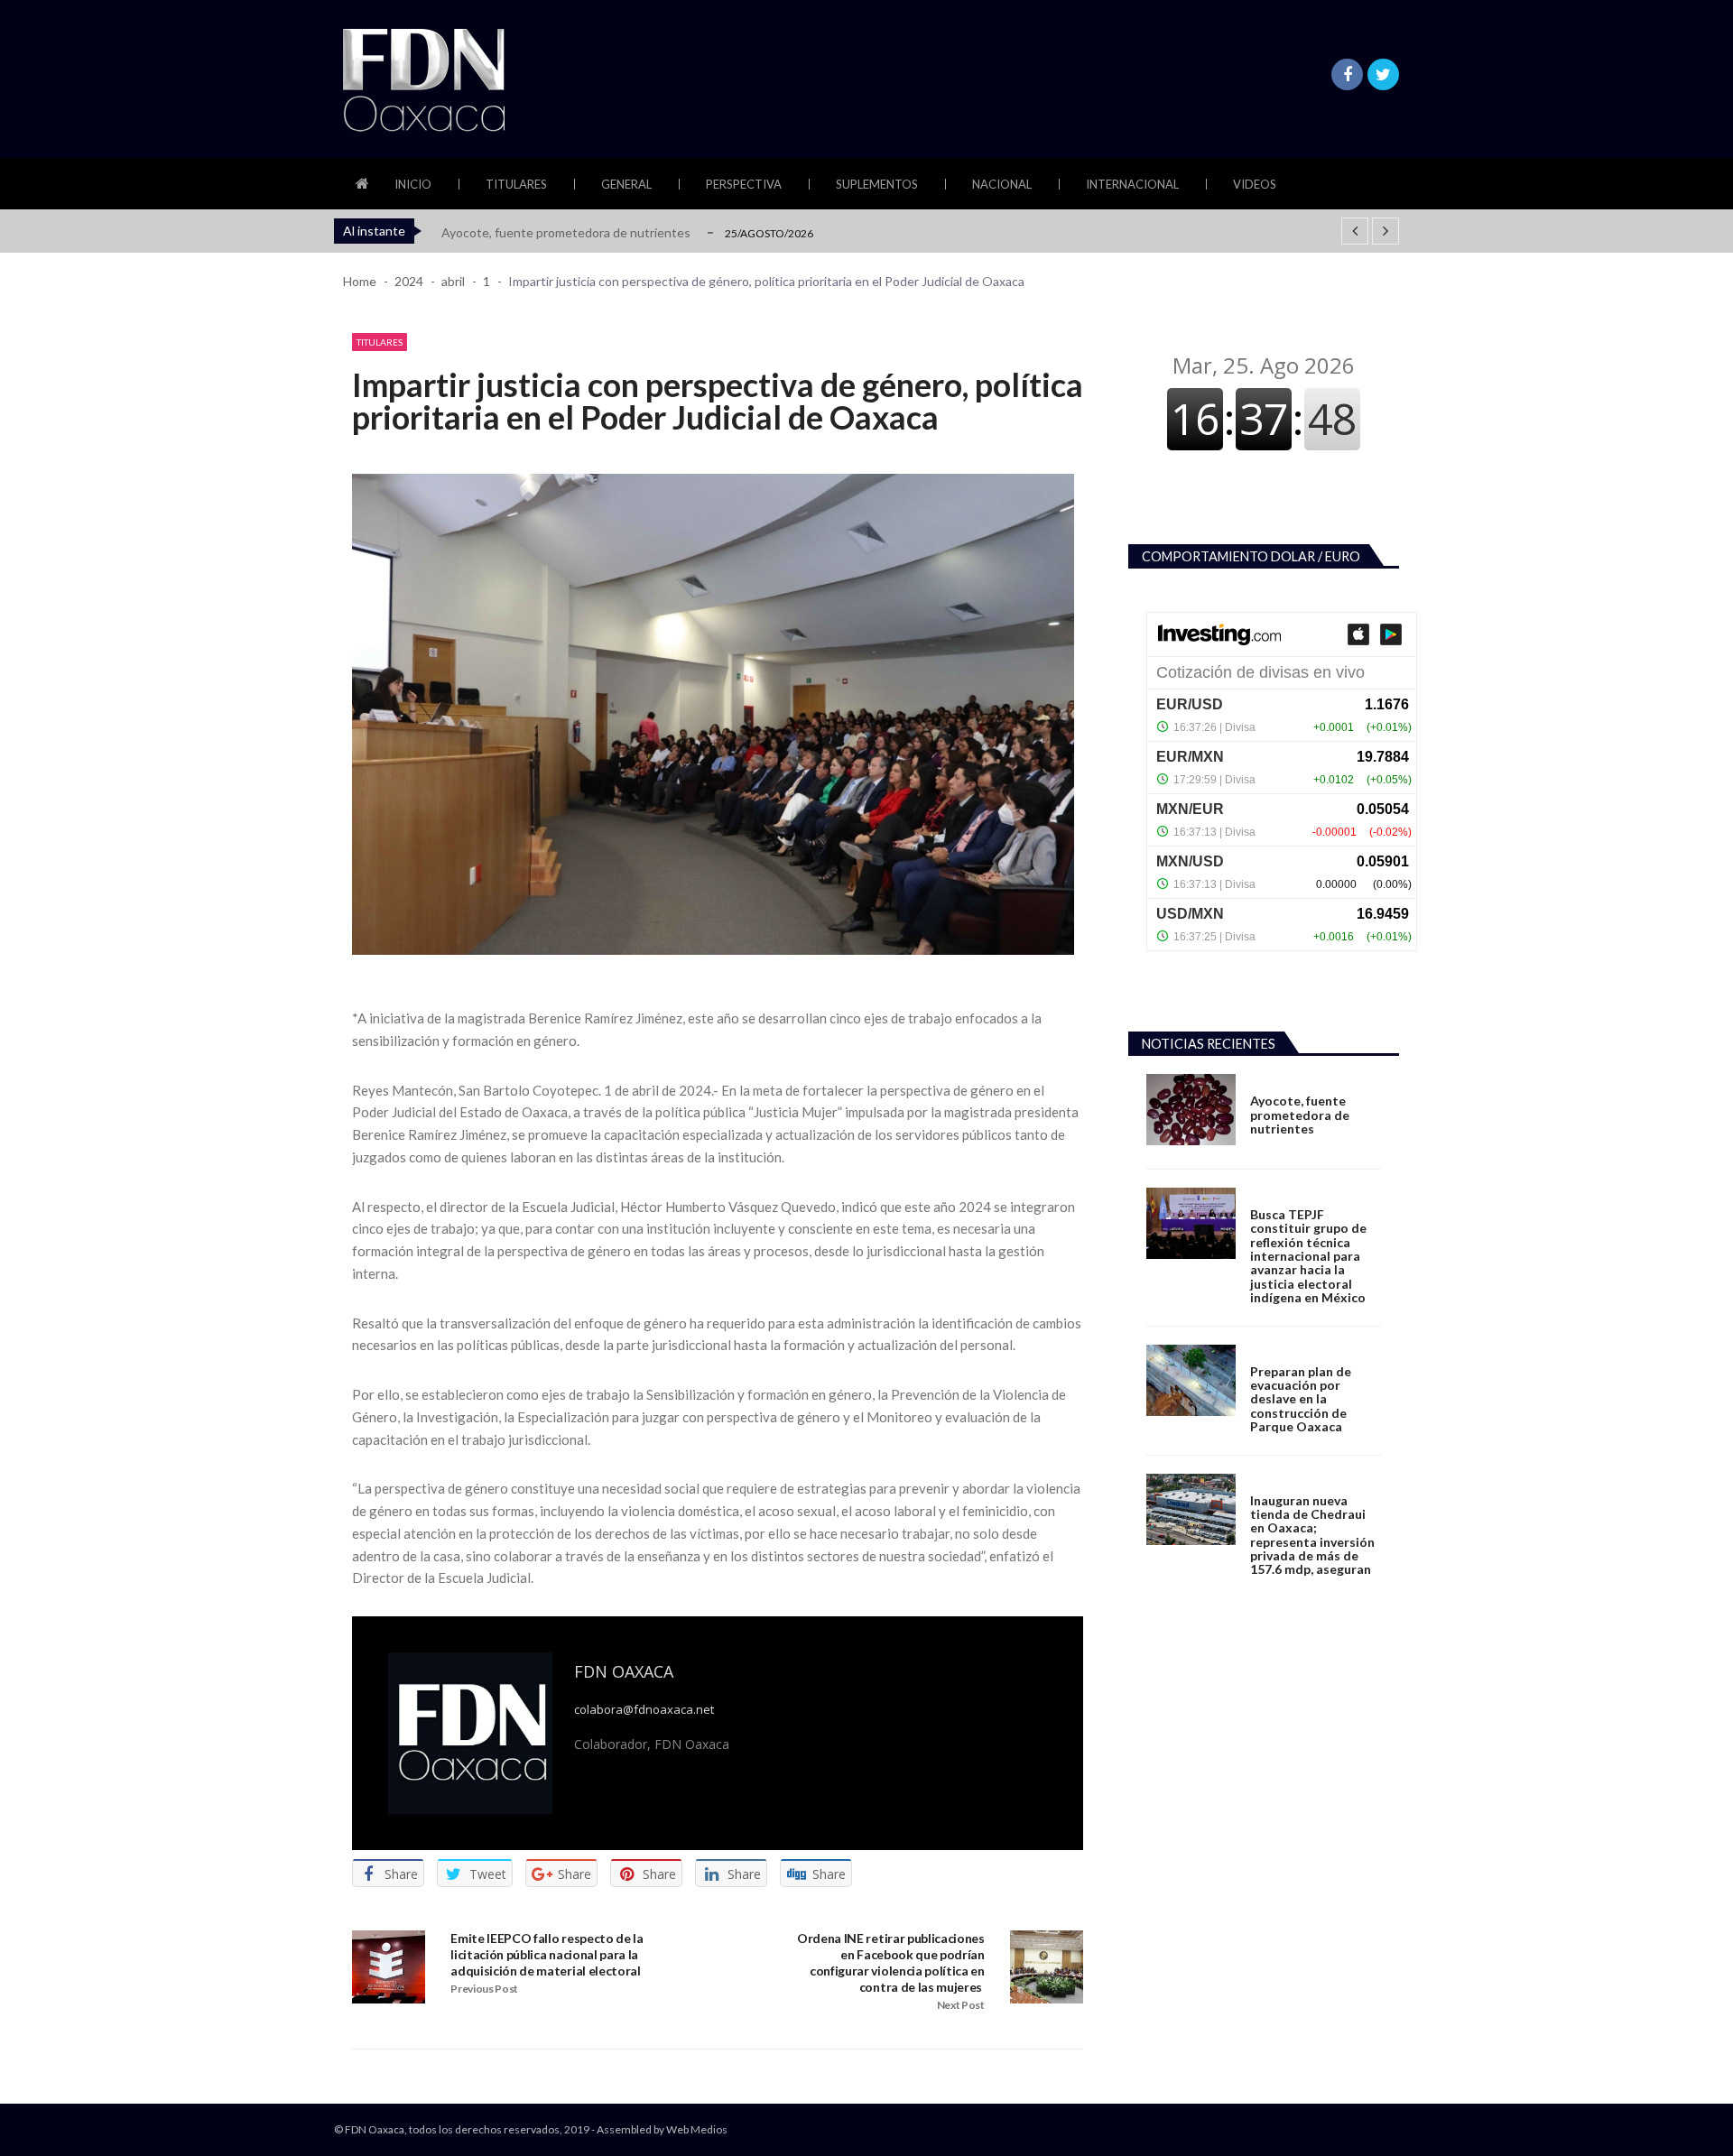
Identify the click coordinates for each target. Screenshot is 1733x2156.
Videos (1255, 184)
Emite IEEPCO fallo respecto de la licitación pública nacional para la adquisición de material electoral (547, 1954)
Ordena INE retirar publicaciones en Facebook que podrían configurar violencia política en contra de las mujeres (891, 1962)
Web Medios (697, 2129)
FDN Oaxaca (624, 1671)
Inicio (413, 184)
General (626, 184)
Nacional (1002, 184)
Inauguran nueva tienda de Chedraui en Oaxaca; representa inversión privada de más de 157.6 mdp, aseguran (1312, 1535)
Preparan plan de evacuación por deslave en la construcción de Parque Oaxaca (1301, 1399)
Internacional (1132, 184)
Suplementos (877, 184)
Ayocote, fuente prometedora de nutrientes (566, 232)
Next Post (961, 2005)
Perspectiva (744, 184)
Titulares (516, 184)
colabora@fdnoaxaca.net (644, 1710)
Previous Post (484, 1989)
